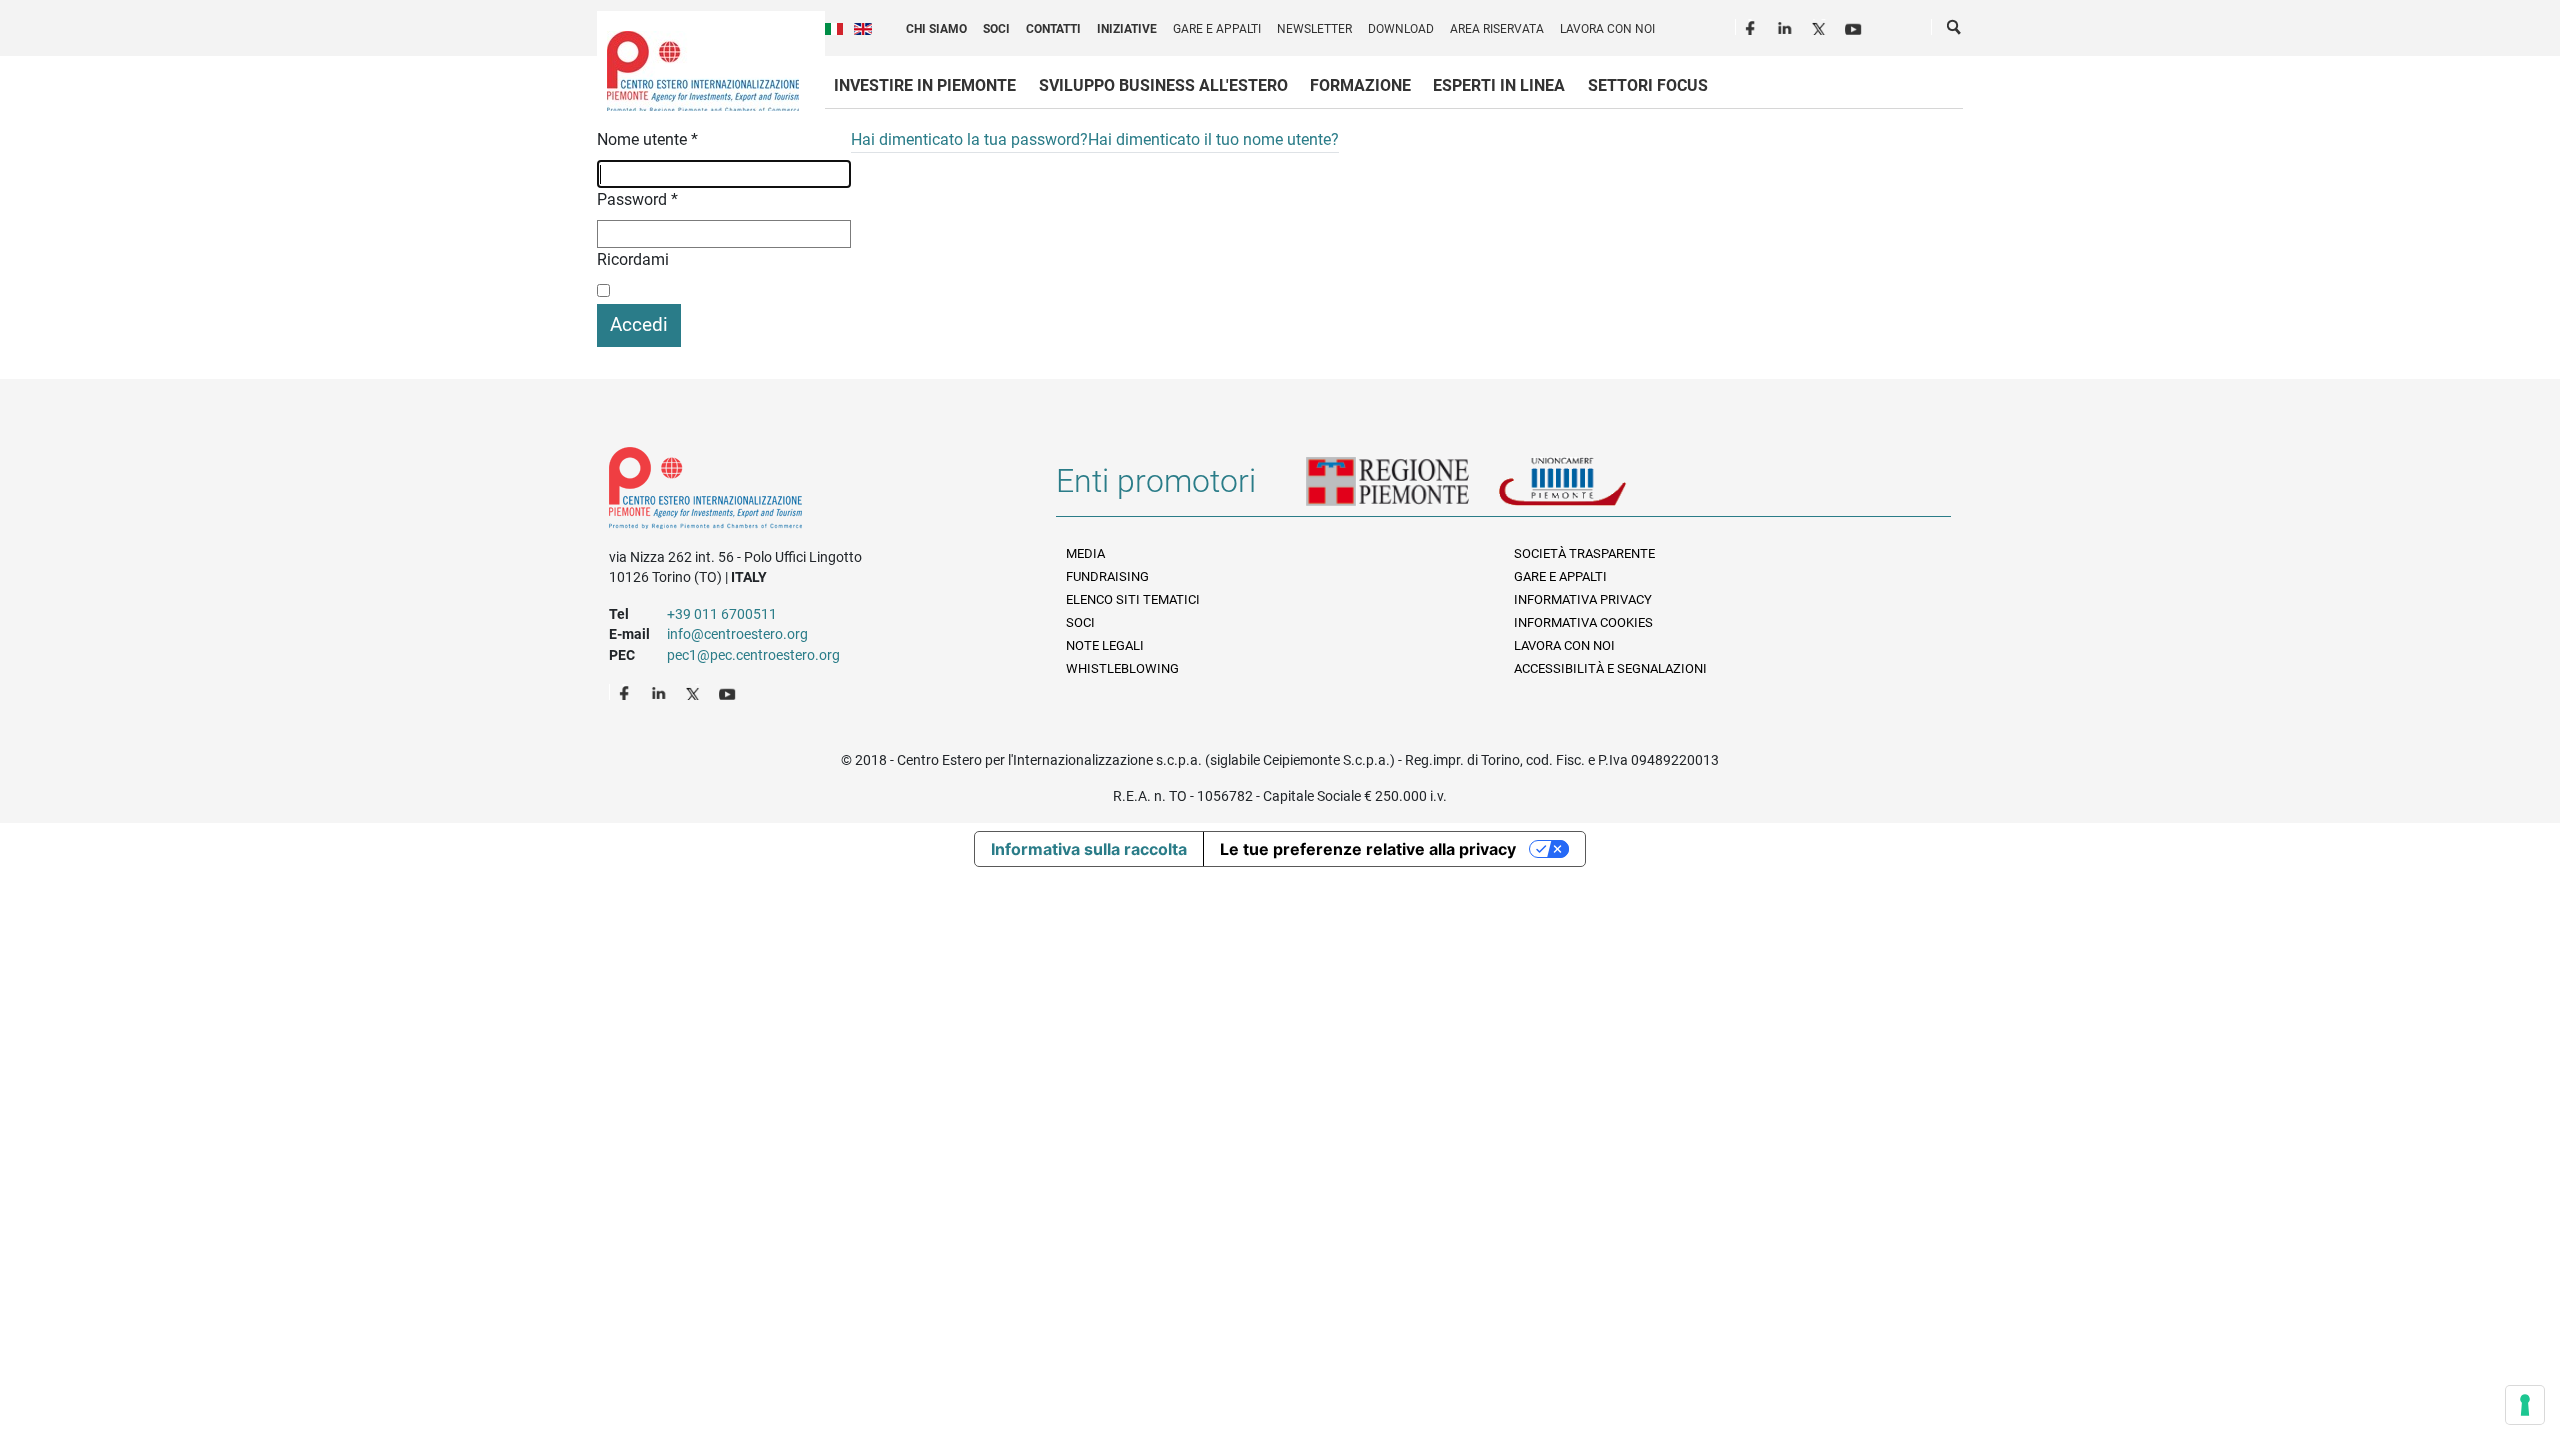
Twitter (1821, 26)
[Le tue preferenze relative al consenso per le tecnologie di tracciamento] (2525, 1405)
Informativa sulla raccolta (1089, 849)
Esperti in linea (1499, 85)
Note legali (1105, 645)
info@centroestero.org (737, 634)
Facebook (1753, 26)
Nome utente (647, 139)
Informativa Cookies (1583, 622)
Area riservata (1497, 29)
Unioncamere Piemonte (1590, 489)
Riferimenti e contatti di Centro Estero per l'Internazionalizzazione (810, 492)
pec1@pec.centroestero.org (753, 655)
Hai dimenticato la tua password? (969, 139)
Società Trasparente (1584, 553)
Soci (996, 29)
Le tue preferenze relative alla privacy (1368, 849)
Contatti (1053, 29)
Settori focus (1648, 85)
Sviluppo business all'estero (1163, 85)
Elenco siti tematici (1133, 599)
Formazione (1360, 85)
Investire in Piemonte (925, 85)
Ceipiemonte (703, 71)
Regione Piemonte (1402, 489)
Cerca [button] (1955, 31)
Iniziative (1127, 29)
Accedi (639, 324)
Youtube (1855, 26)
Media (1085, 553)
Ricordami (633, 259)
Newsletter (1314, 29)
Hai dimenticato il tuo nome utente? (1213, 139)
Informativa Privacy (1583, 599)
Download (1401, 29)
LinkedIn (1787, 26)
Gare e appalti (1217, 29)
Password (637, 199)
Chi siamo (936, 29)
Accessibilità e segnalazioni (1610, 668)
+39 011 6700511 (722, 614)
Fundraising (1107, 576)
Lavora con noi (1607, 29)
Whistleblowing (1122, 668)
